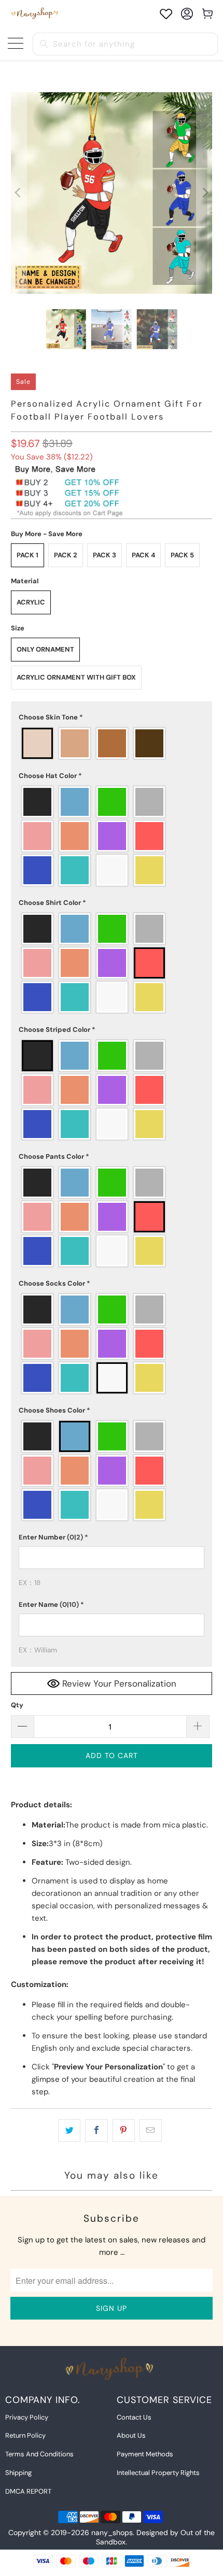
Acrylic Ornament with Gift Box (76, 677)
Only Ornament (45, 649)
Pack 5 (182, 555)
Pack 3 (104, 555)
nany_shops (112, 2532)
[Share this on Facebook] (96, 2131)
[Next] (204, 193)
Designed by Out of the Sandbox (155, 2537)
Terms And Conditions (39, 2454)
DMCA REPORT (28, 2491)
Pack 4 (143, 555)
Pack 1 (27, 555)
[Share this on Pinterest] (124, 2131)
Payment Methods (145, 2454)
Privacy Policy (27, 2417)
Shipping (18, 2473)
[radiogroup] (112, 743)
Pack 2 (66, 555)
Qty (17, 1705)
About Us (131, 2435)
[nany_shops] (36, 14)
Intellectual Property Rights (158, 2473)
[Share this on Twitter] (69, 2131)
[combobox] (125, 44)
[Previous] (19, 193)
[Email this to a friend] (151, 2131)
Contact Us (134, 2417)
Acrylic (31, 602)
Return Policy (25, 2435)
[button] (112, 717)
